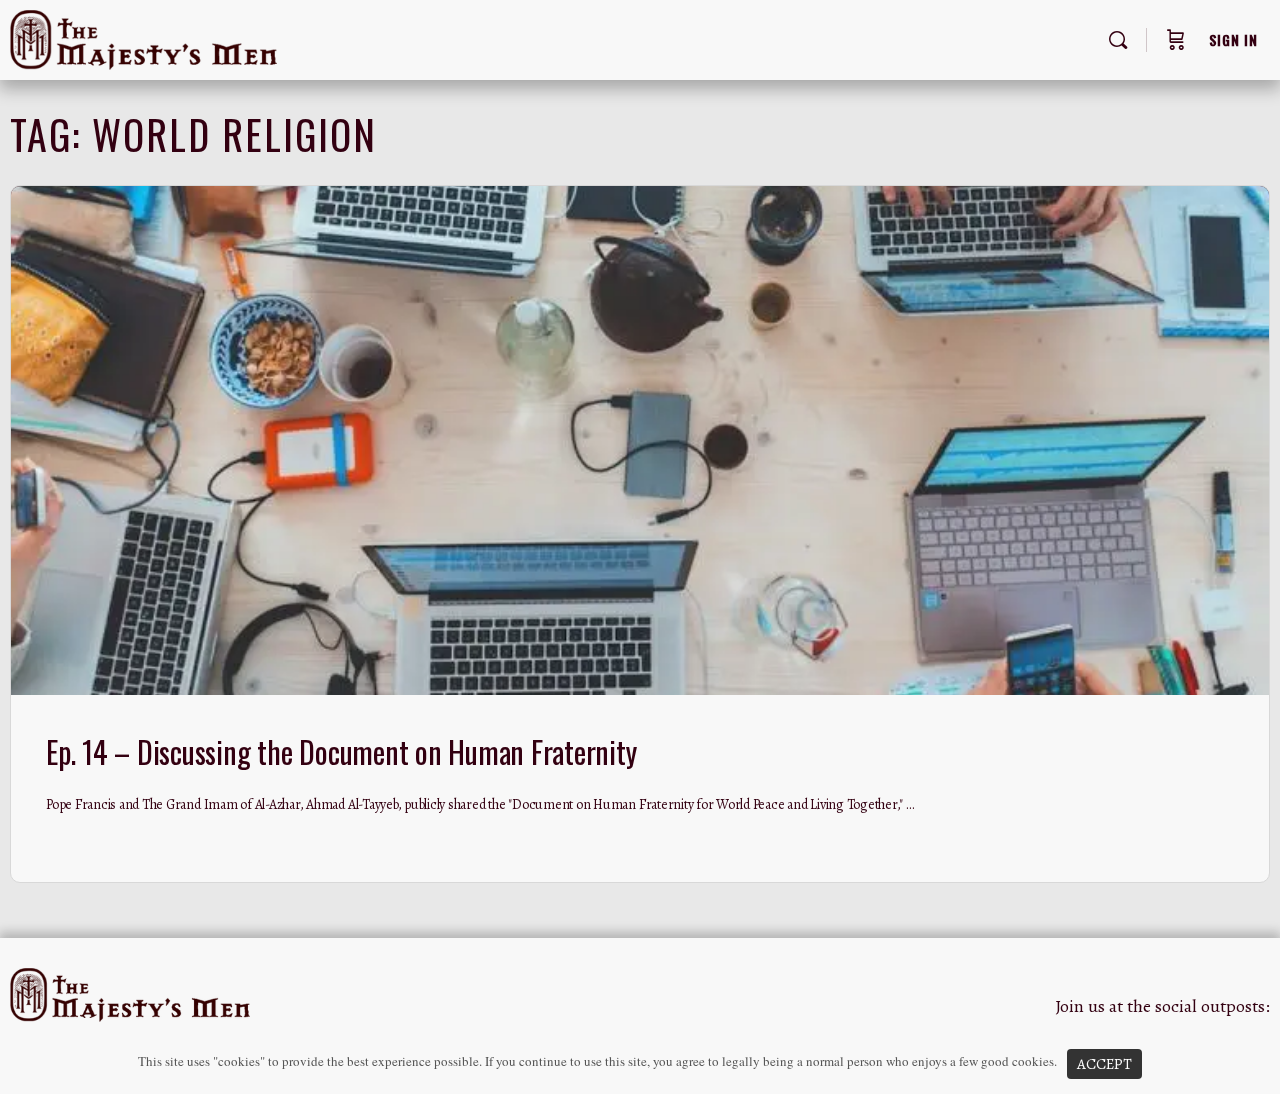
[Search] (1118, 40)
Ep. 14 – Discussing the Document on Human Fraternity (341, 751)
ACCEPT (1104, 1064)
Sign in (1233, 39)
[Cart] (1176, 40)
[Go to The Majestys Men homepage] (143, 36)
